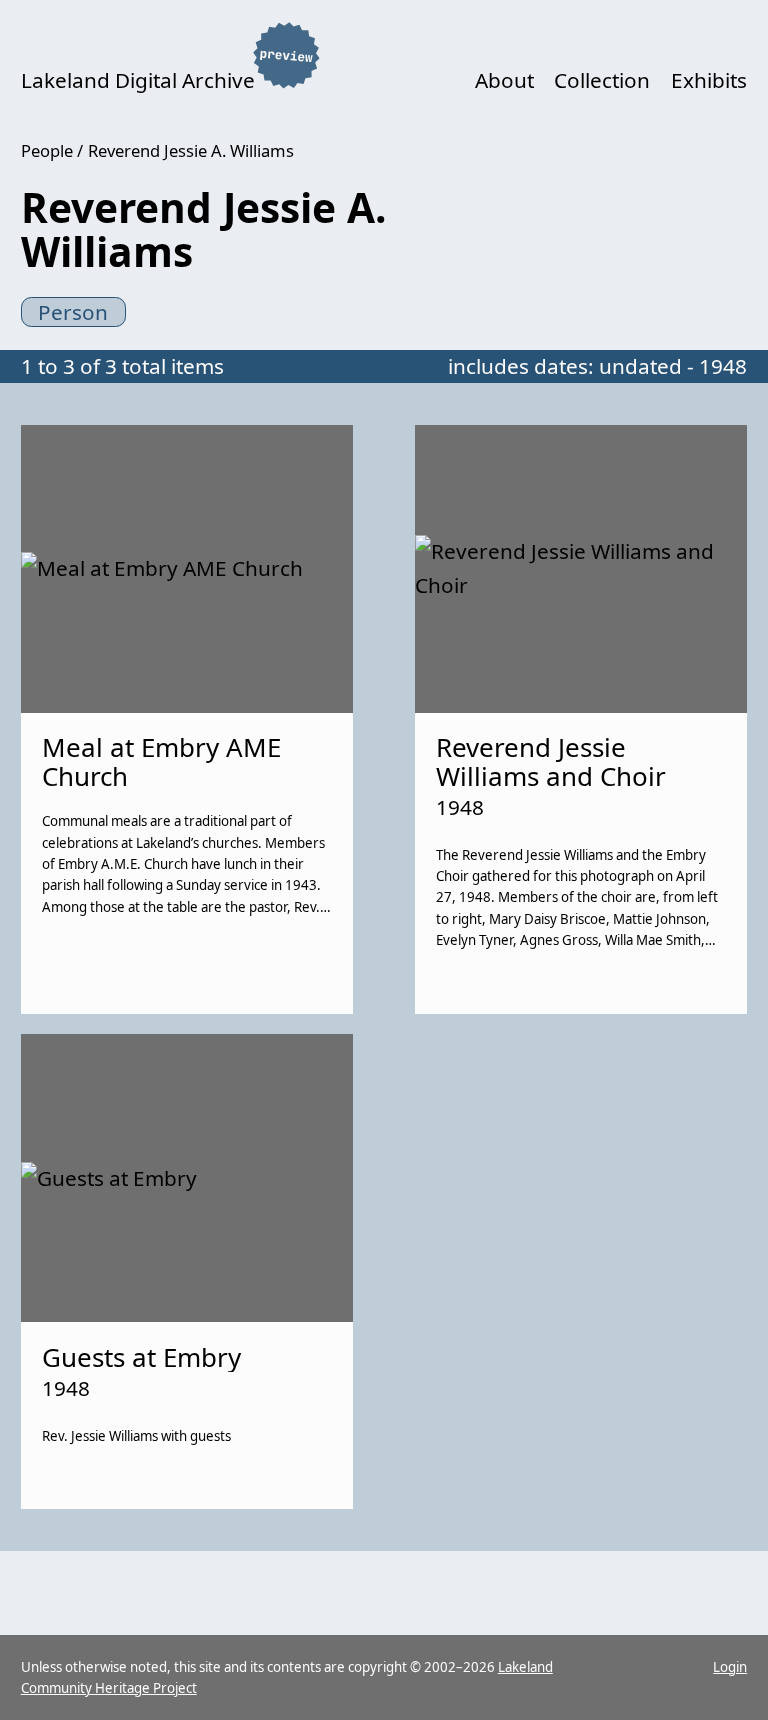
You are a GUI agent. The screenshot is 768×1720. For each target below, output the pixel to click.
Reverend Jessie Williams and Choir (551, 761)
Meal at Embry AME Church (161, 761)
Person (73, 312)
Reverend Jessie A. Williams (191, 150)
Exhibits (709, 80)
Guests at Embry (141, 1357)
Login (730, 1667)
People (47, 150)
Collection (602, 80)
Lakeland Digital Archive (138, 80)
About (504, 80)
